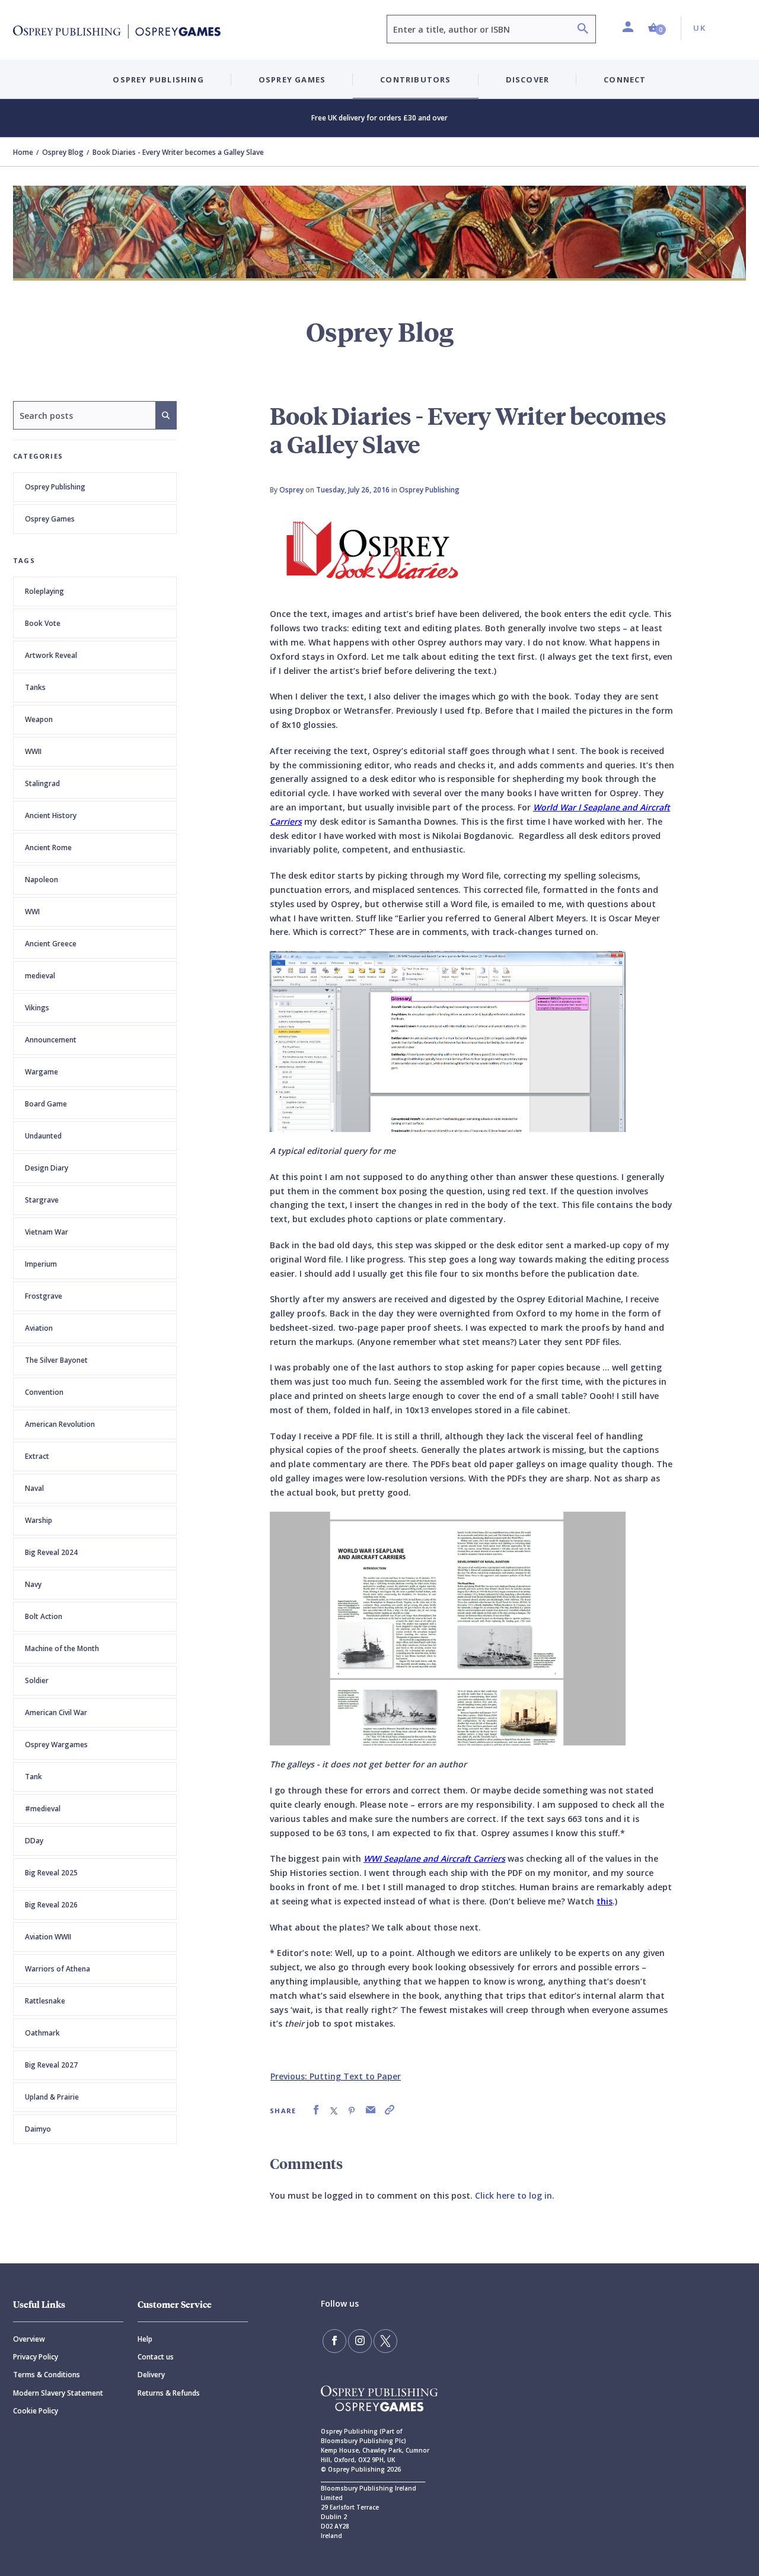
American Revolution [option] (60, 1424)
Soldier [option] (37, 1680)
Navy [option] (33, 1584)
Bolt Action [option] (44, 1616)
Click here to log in (514, 2195)
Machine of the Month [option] (62, 1648)
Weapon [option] (39, 719)
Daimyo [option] (38, 2129)
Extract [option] (37, 1456)
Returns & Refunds (169, 2393)
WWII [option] (33, 751)
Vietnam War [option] (47, 1232)
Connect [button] (625, 79)
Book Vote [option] (43, 623)
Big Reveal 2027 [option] (51, 2065)
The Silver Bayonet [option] (56, 1360)
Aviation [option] (39, 1328)
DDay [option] (34, 1841)
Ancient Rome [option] (48, 847)
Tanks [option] (35, 687)
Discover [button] (528, 79)
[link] (316, 2110)
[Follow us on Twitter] (385, 2341)
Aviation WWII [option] (48, 1937)
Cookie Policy (36, 2411)
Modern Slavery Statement (58, 2393)
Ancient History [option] (51, 815)
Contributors (415, 79)
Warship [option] (39, 1520)
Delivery (151, 2375)
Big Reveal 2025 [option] (51, 1873)
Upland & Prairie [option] (52, 2097)
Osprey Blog (63, 152)
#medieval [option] (43, 1809)
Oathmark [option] (42, 2033)
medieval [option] (40, 976)
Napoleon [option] (42, 880)
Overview (29, 2339)
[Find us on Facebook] (334, 2341)
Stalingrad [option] (42, 783)
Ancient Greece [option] (51, 944)
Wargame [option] (42, 1072)
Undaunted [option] (43, 1136)
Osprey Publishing (55, 487)
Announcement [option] (51, 1040)
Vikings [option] (37, 1008)
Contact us (156, 2357)
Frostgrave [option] (44, 1296)
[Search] (583, 30)
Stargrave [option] (42, 1200)
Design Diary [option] (47, 1168)
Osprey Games (50, 519)
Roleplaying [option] (44, 591)
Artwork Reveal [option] (51, 655)
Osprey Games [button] (292, 79)
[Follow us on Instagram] (360, 2341)
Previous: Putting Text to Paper (336, 2076)
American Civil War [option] (56, 1712)
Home (23, 152)
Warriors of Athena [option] (58, 1969)
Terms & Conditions (47, 2375)
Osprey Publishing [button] (158, 79)
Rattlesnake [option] (45, 2001)
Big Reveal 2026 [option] (51, 1905)
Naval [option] (34, 1488)
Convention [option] (44, 1392)
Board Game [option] (46, 1104)
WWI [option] (32, 912)
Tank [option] (34, 1777)
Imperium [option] (41, 1264)
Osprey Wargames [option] (56, 1745)
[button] (657, 28)
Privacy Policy (36, 2357)
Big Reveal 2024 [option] (51, 1552)
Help (145, 2339)
